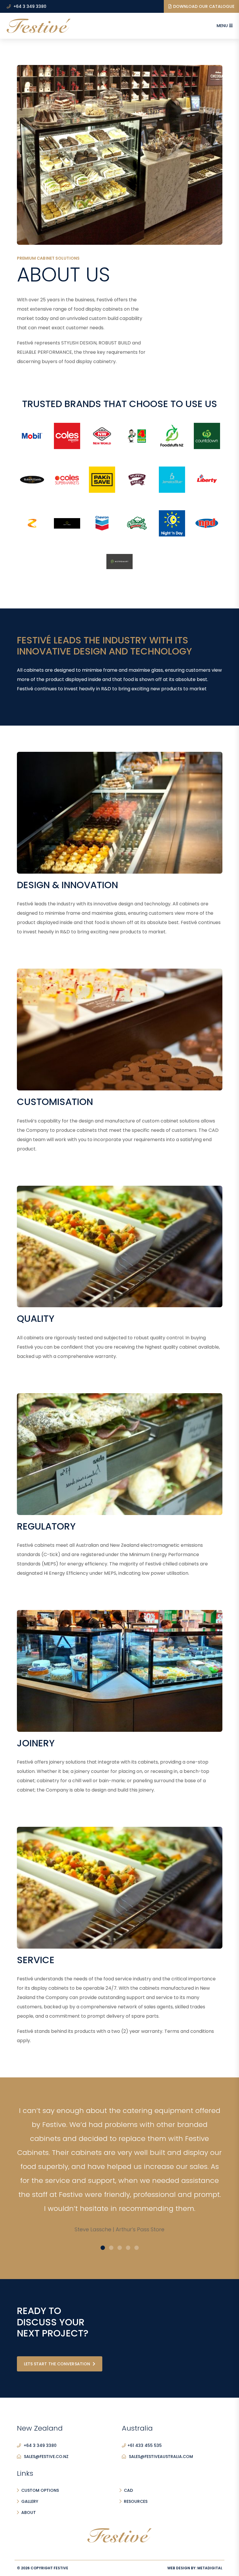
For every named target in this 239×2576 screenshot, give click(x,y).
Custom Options (40, 2490)
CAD (128, 2490)
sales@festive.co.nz (46, 2457)
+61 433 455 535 (145, 2445)
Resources (136, 2501)
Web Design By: (195, 2568)
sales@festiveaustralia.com (161, 2457)
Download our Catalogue (204, 6)
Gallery (30, 2501)
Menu (223, 26)
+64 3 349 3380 (29, 6)
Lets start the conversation (58, 2364)
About (29, 2512)
